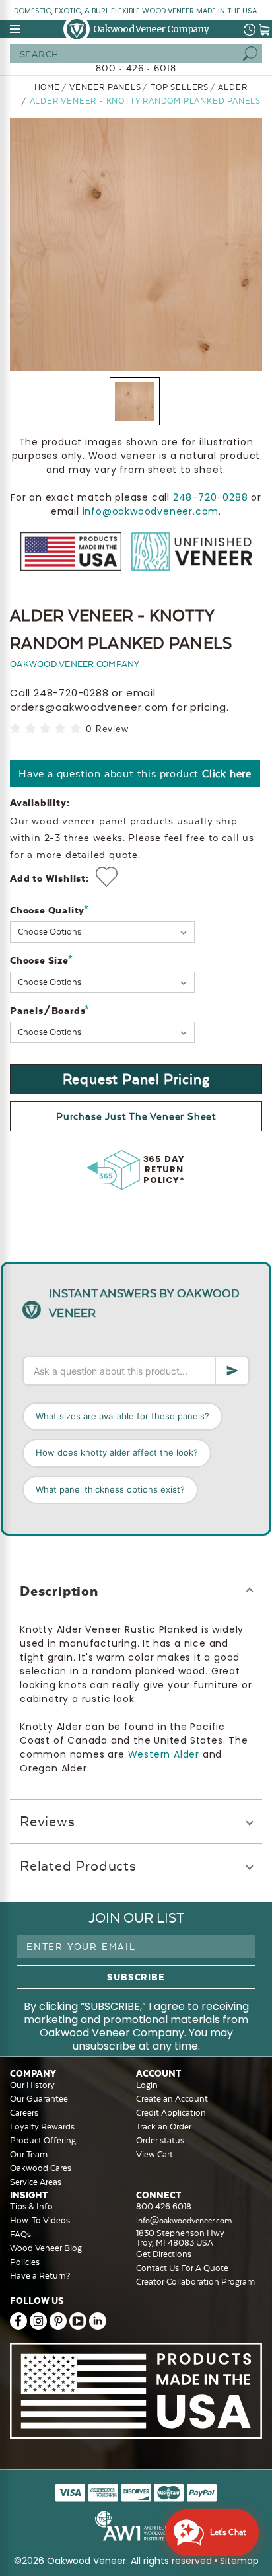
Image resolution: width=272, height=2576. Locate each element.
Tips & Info (31, 2206)
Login (147, 2085)
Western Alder (164, 1754)
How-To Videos (40, 2220)
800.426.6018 (164, 2206)
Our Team (29, 2154)
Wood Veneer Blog (46, 2248)
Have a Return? (40, 2276)
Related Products (78, 1866)
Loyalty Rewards (42, 2127)
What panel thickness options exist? (110, 1489)
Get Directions (164, 2254)
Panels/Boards (50, 1010)
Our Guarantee (39, 2099)
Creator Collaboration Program (195, 2282)
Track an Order (164, 2127)
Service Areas (36, 2182)
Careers (24, 2113)
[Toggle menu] (16, 29)
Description (59, 1591)
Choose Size (41, 960)
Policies (25, 2262)
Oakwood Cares (41, 2168)
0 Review (107, 729)
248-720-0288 (211, 497)
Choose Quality (50, 910)
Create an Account (172, 2099)
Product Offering (43, 2140)
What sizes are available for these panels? (122, 1416)
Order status (160, 2140)
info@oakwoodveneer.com (151, 511)
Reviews (48, 1821)
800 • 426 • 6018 (136, 68)
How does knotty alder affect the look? (117, 1452)
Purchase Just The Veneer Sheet (136, 1116)
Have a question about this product (135, 774)
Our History (32, 2085)
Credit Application (171, 2113)
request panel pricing (136, 1079)
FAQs (20, 2234)
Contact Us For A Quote (182, 2268)
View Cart (154, 2154)
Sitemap (239, 2561)
